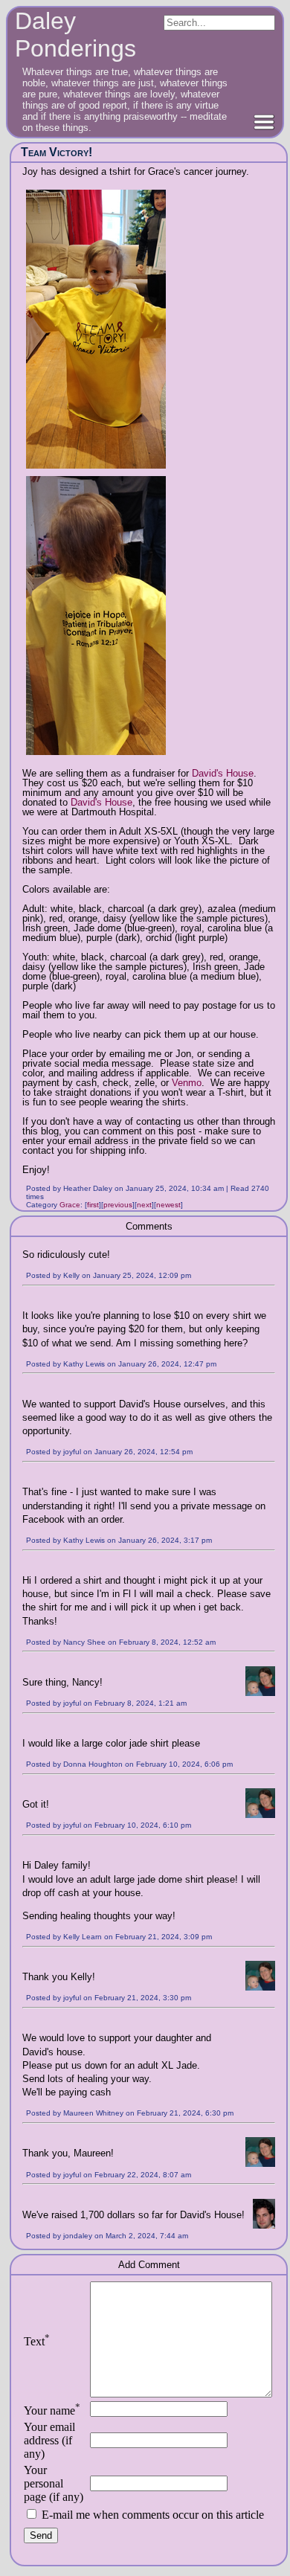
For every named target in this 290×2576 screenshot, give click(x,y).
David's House (223, 773)
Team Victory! (57, 152)
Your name (52, 2410)
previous (118, 1205)
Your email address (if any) (49, 2440)
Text (37, 2341)
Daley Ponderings (75, 35)
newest (168, 1205)
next (144, 1205)
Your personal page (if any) (54, 2483)
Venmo (187, 1083)
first (93, 1205)
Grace (70, 1205)
